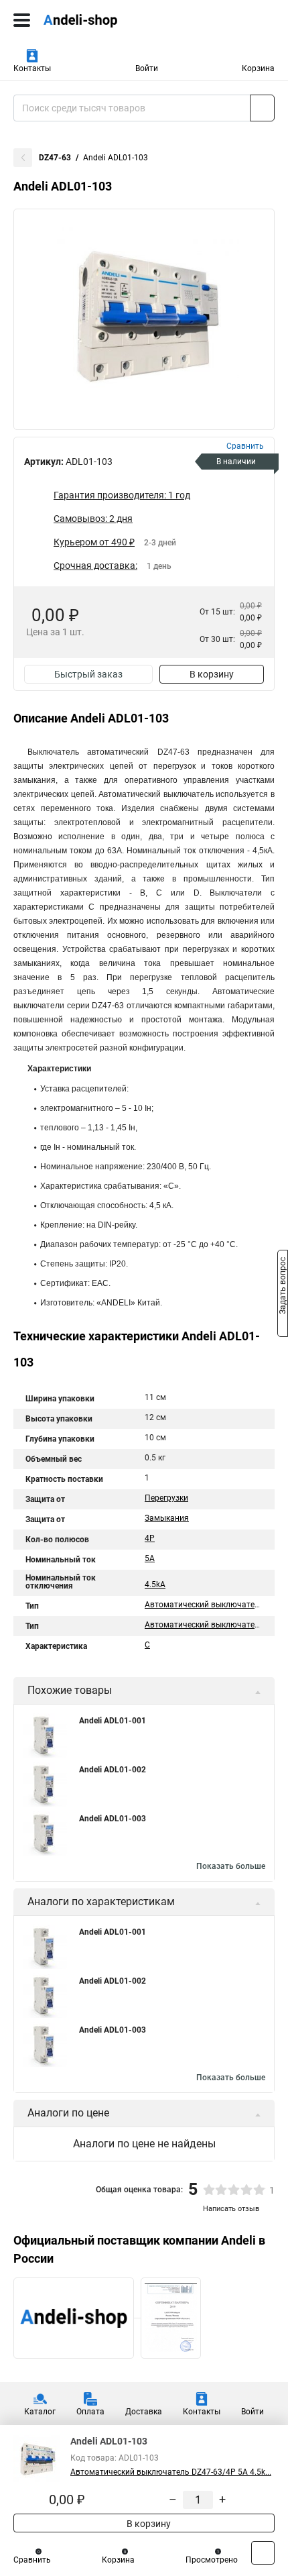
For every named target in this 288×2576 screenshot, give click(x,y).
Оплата (90, 2412)
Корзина (258, 68)
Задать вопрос (283, 1287)
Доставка (144, 2412)
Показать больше (231, 1866)
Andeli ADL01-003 (113, 1819)
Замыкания (167, 1518)
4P (150, 1538)
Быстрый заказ (88, 674)
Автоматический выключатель (204, 1605)
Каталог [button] (40, 2412)
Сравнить (32, 2560)
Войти (147, 68)
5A (150, 1558)
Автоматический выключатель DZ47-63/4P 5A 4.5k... (171, 2472)
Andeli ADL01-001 (113, 1721)
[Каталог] (22, 20)
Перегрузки (166, 1498)
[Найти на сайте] (262, 108)
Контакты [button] (32, 68)
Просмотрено (212, 2560)
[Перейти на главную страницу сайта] (100, 20)
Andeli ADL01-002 (113, 1770)
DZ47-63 (55, 158)
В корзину (212, 674)
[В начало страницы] (263, 2553)
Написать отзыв (231, 2209)
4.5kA (155, 1585)
